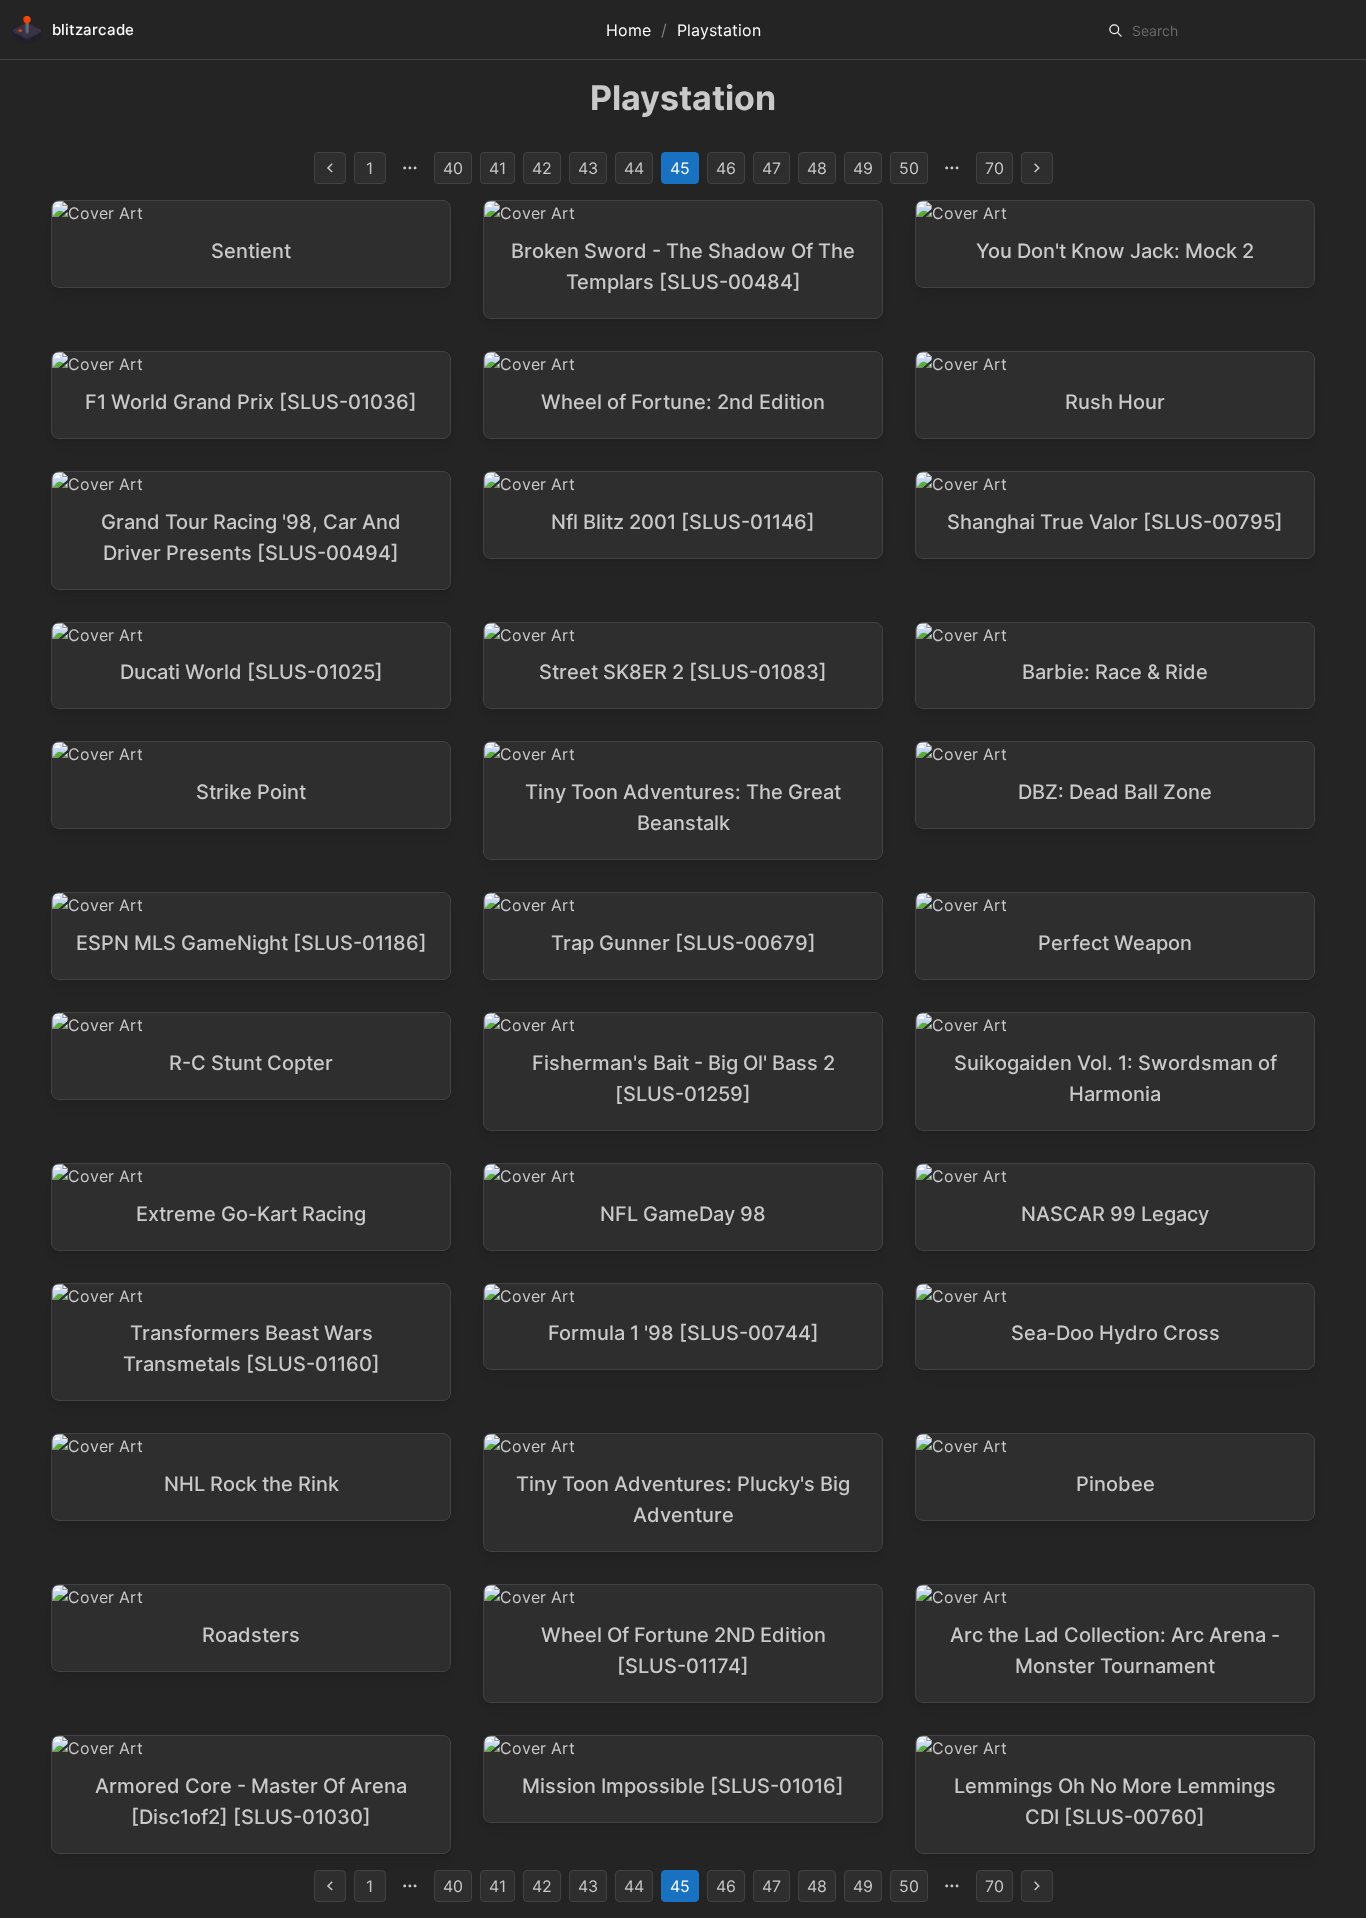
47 (771, 168)
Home (628, 30)
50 (909, 168)
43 (588, 168)
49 (863, 168)
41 (497, 168)
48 (817, 168)
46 (726, 168)
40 (453, 168)
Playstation (719, 30)
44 (634, 168)
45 (680, 168)
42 (542, 168)
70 (994, 168)
